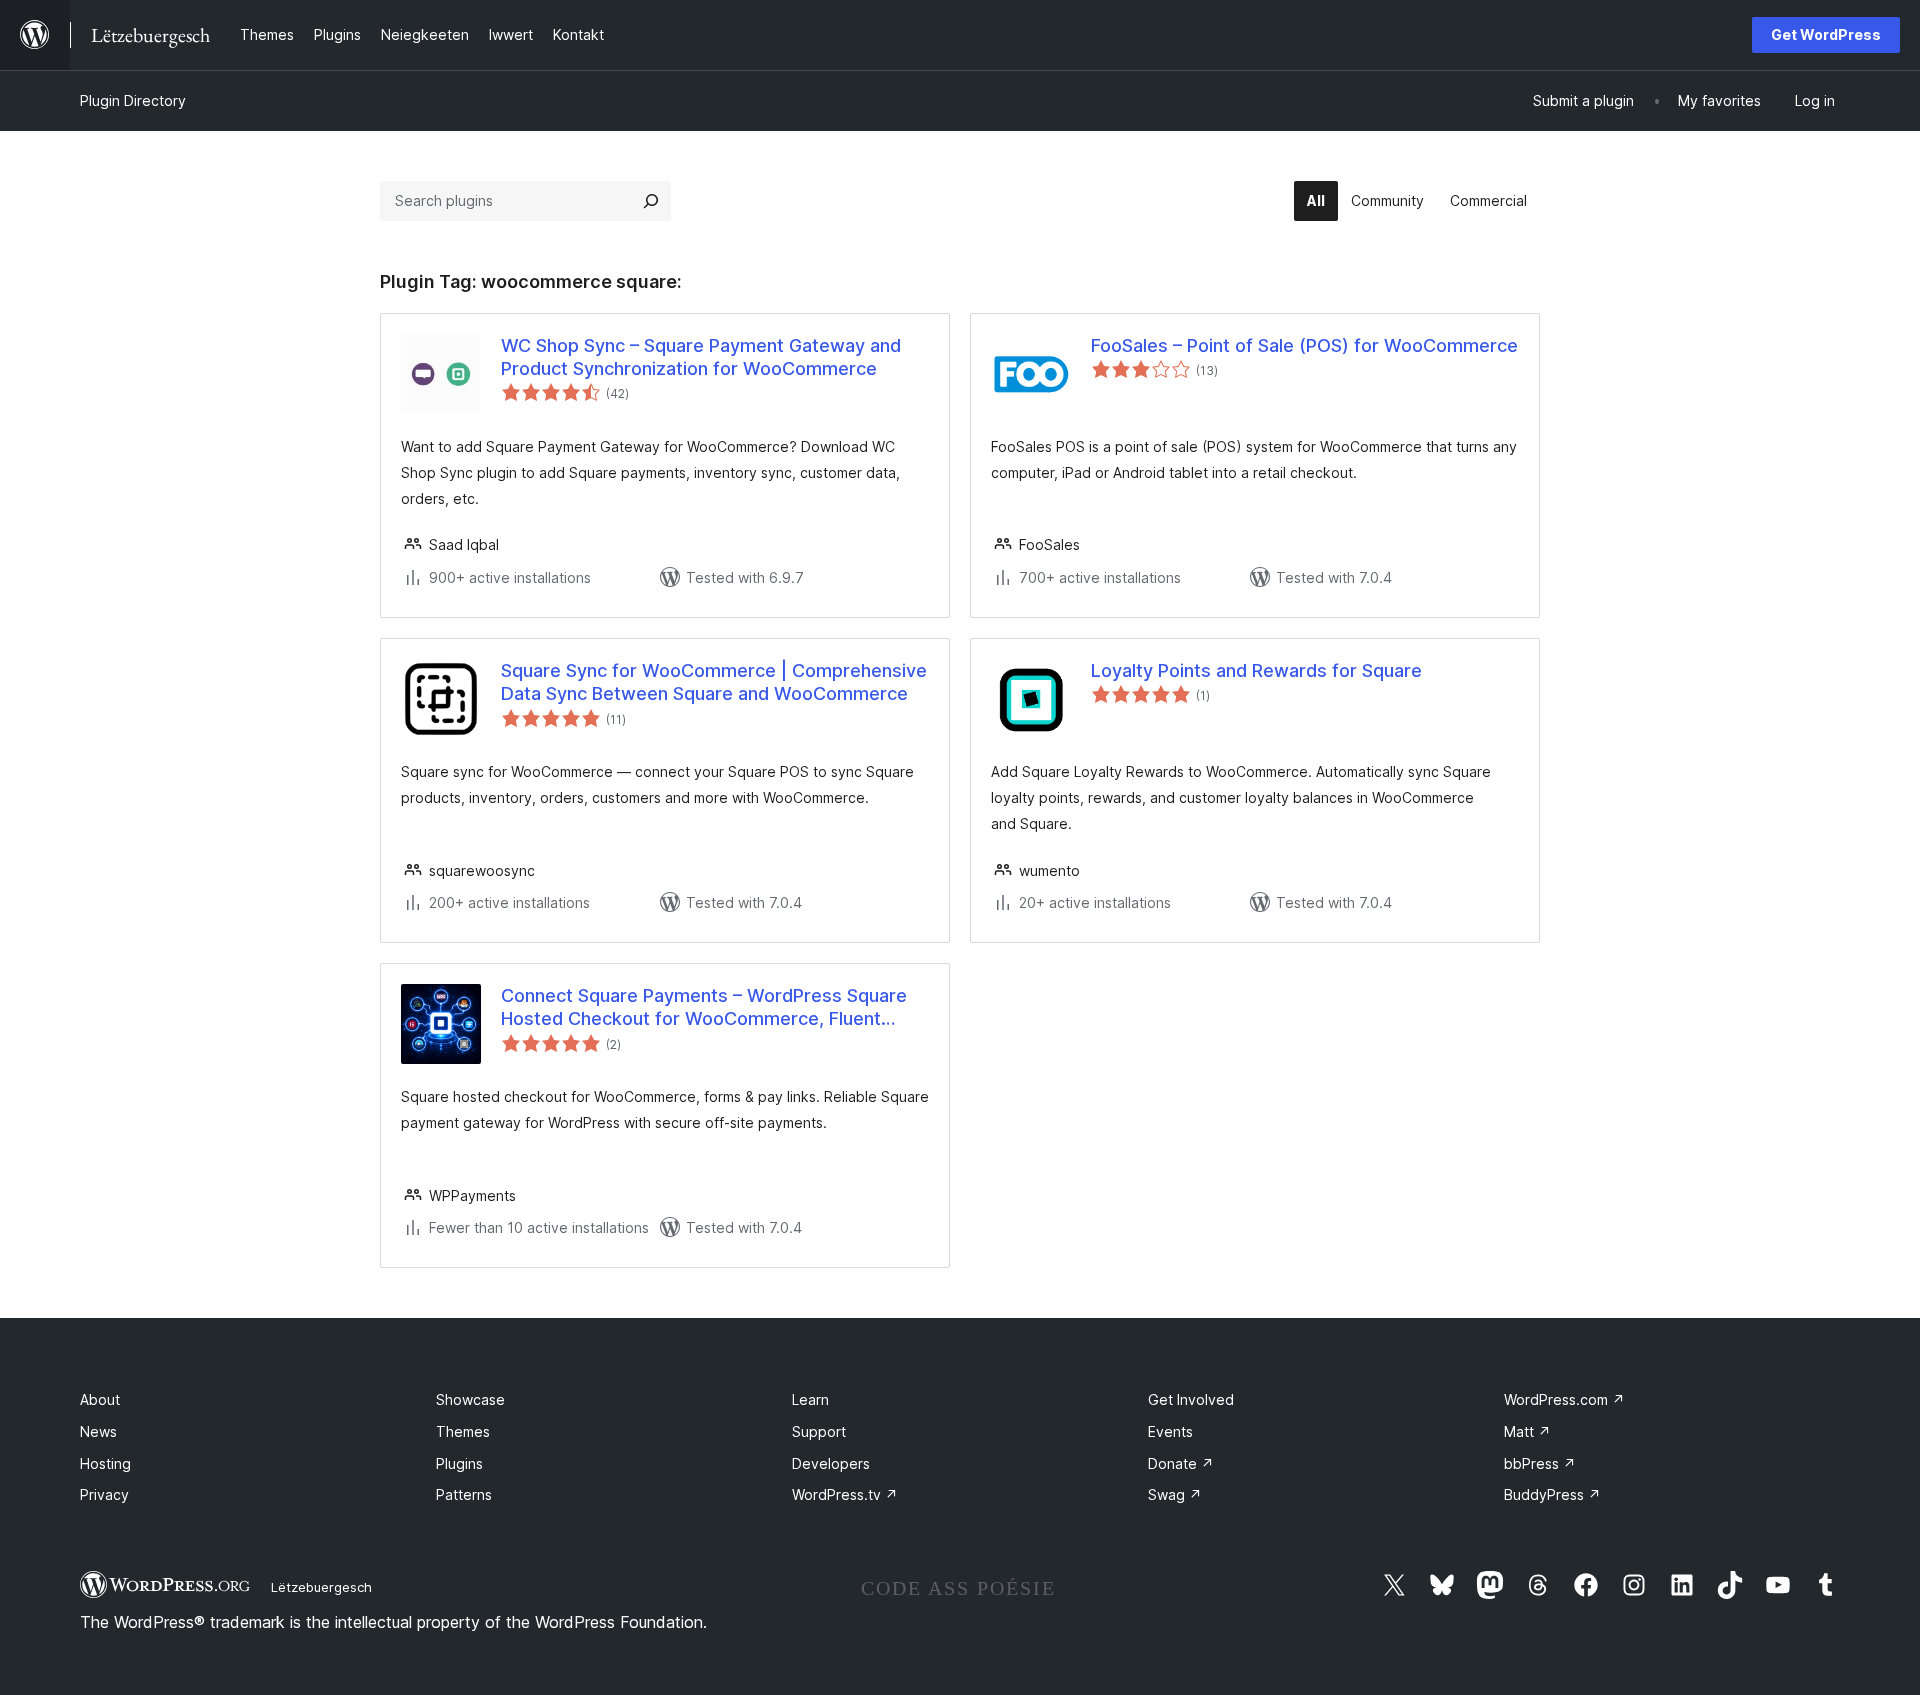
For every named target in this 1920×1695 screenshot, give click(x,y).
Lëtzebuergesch (321, 1587)
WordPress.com (1564, 1399)
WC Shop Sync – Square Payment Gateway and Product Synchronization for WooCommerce (701, 357)
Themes (463, 1431)
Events (1170, 1431)
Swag (1175, 1494)
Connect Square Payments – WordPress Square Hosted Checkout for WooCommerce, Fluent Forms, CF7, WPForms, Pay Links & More (704, 1008)
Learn (810, 1399)
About (100, 1399)
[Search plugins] (651, 201)
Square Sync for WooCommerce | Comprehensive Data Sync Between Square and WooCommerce (714, 682)
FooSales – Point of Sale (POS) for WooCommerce (1304, 345)
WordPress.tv (845, 1494)
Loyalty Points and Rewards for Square (1256, 670)
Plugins (459, 1463)
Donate (1181, 1463)
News (98, 1431)
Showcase (470, 1399)
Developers (831, 1463)
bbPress (1540, 1463)
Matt (1527, 1431)
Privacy (104, 1494)
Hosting (105, 1463)
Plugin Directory (133, 100)
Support (819, 1431)
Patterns (464, 1494)
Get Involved (1191, 1399)
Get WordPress (1826, 34)
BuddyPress (1552, 1494)
